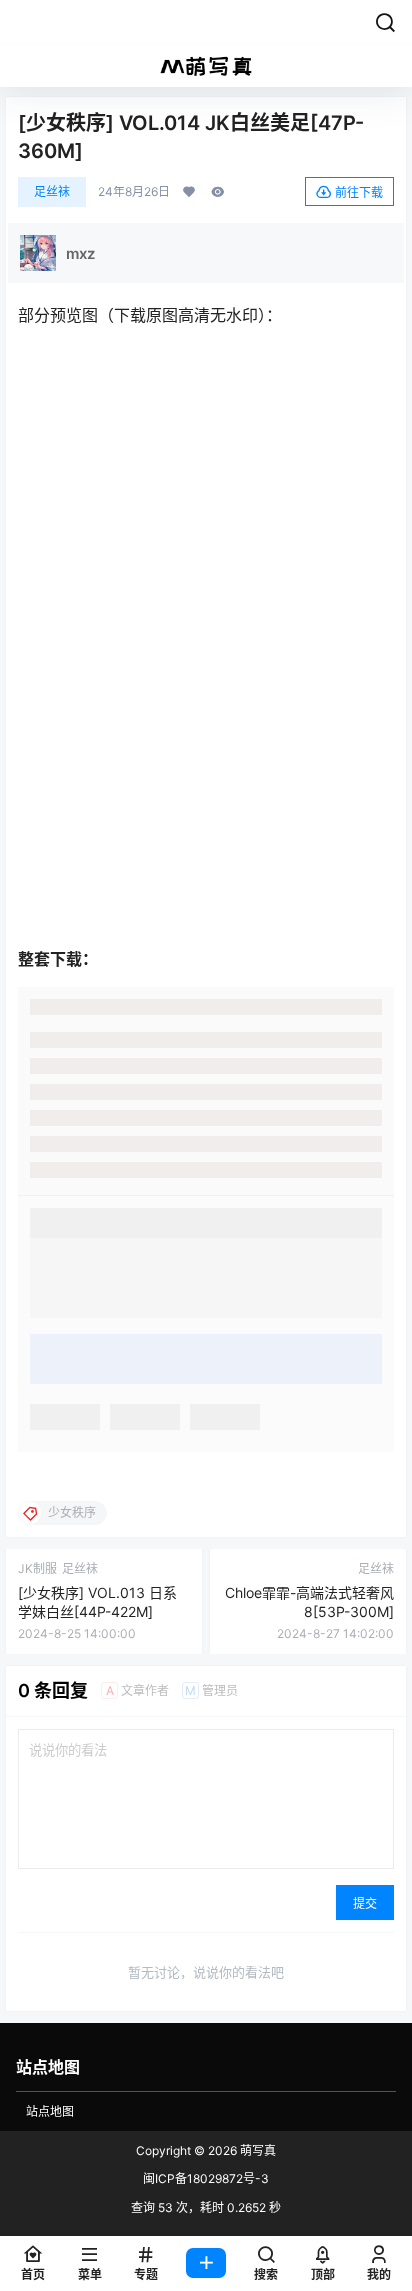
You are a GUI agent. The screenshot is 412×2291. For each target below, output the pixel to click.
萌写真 (256, 2150)
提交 (365, 1903)
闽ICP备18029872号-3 (206, 2178)
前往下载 (359, 192)
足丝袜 (52, 191)
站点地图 (50, 2111)
